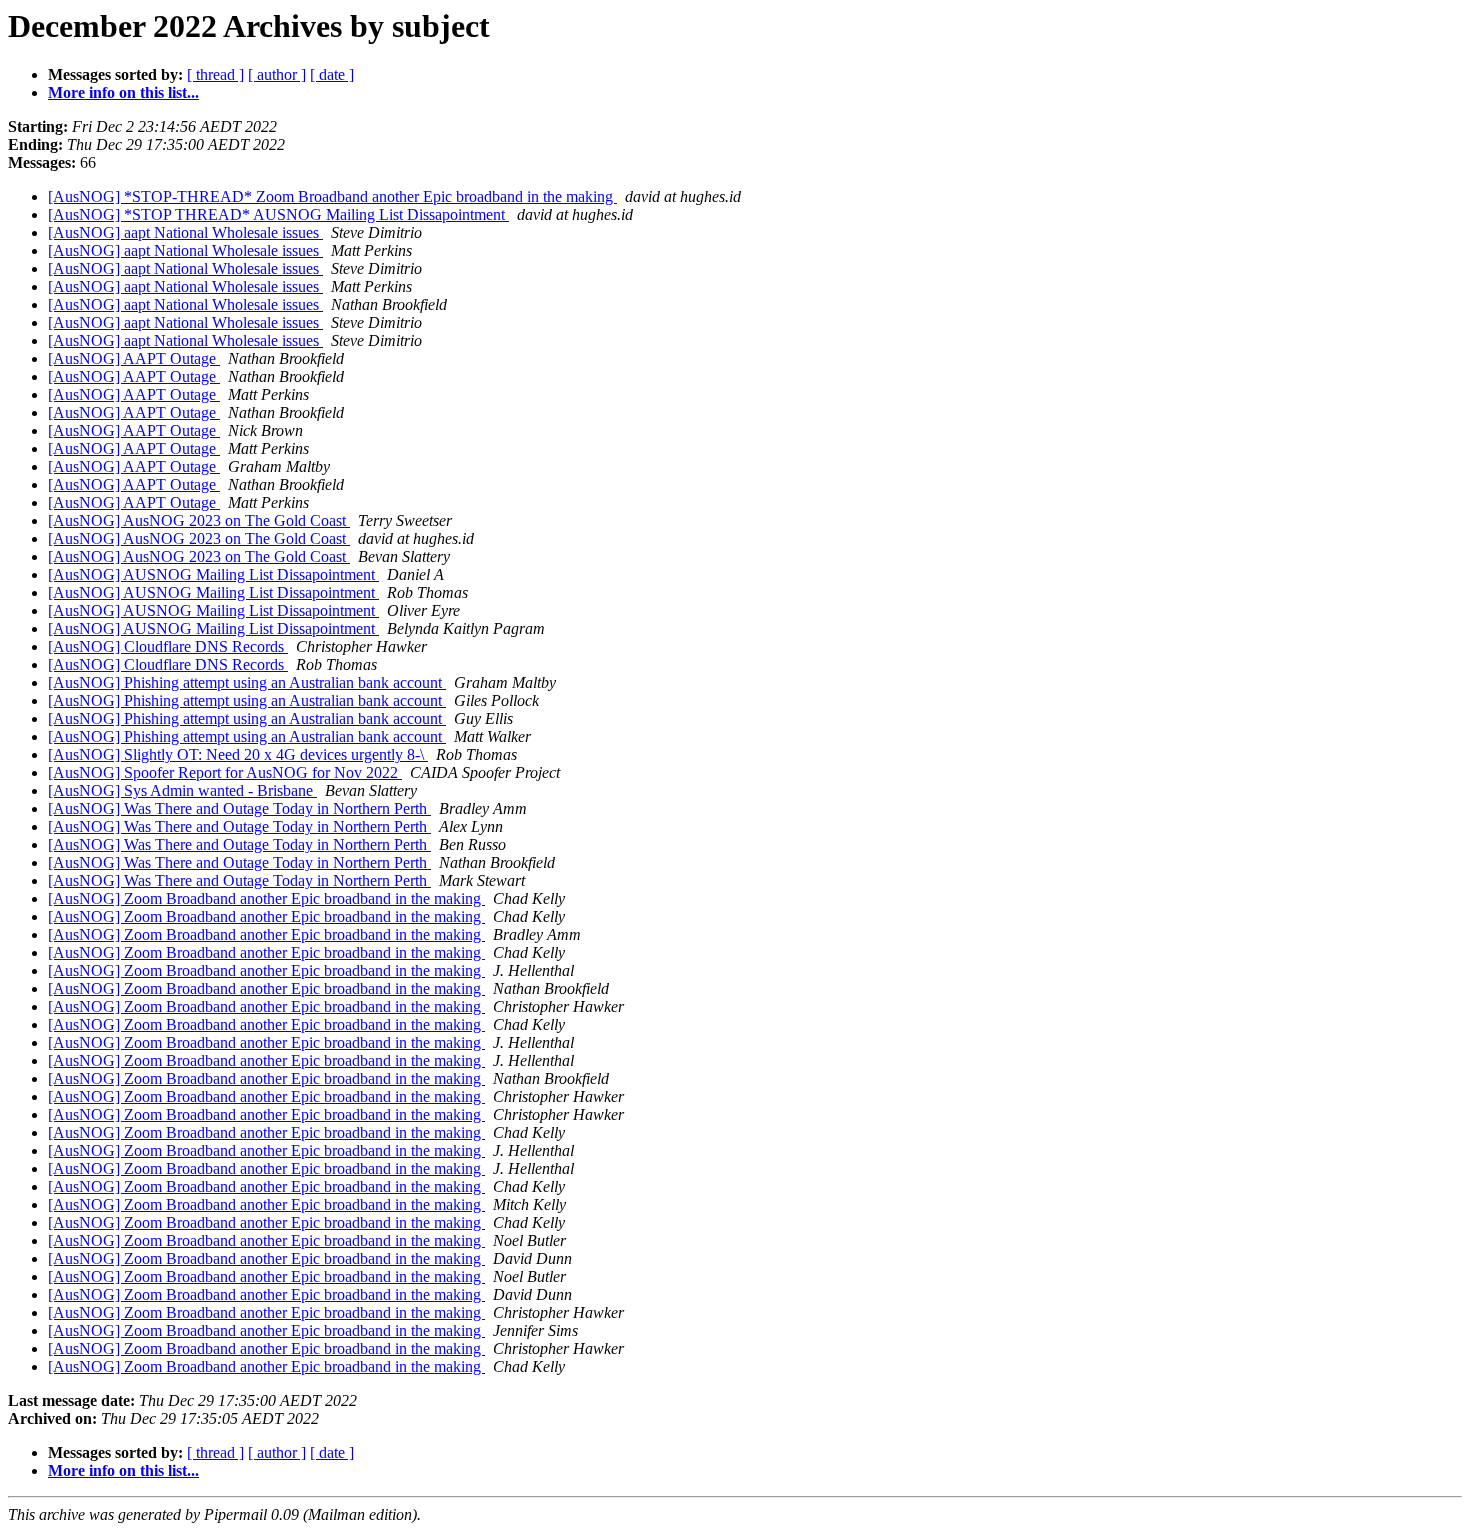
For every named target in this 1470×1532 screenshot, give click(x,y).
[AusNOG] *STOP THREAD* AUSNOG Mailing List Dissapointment (278, 214)
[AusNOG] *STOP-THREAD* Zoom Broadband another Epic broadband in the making (332, 196)
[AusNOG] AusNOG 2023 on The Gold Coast (199, 520)
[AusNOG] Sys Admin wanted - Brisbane (182, 790)
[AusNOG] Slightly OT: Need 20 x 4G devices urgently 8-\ (238, 754)
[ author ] (277, 74)
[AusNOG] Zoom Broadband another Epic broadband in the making (266, 898)
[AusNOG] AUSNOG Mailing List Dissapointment (213, 574)
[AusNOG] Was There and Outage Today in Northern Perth (239, 808)
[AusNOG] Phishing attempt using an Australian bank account (247, 682)
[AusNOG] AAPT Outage (134, 358)
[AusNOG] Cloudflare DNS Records (168, 646)
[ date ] (332, 74)
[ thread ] (215, 74)
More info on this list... (123, 92)
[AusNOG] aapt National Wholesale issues (185, 232)
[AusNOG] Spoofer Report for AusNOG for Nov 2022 (225, 772)
